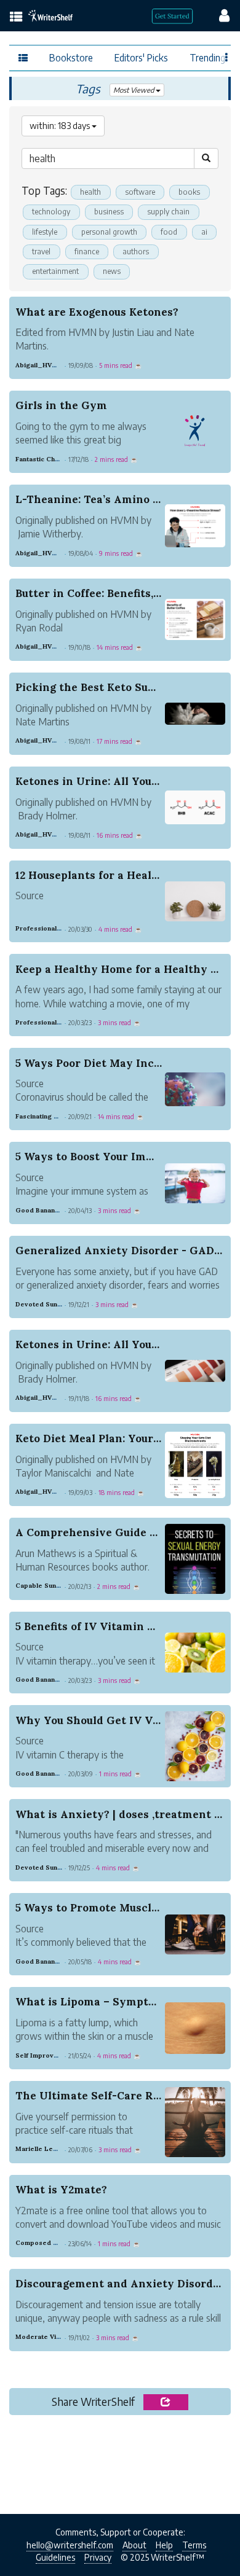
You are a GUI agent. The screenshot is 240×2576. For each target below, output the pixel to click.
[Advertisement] (120, 2461)
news (112, 271)
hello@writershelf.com (70, 2545)
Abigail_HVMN (39, 365)
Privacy (98, 2557)
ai (204, 232)
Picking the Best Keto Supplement (108, 687)
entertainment (55, 271)
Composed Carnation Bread (61, 2243)
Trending (207, 57)
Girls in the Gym (61, 405)
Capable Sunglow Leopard (58, 1586)
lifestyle (45, 232)
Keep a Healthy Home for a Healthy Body (126, 969)
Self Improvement (45, 2055)
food (169, 232)
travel (41, 252)
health (90, 192)
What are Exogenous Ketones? (97, 312)
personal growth (109, 232)
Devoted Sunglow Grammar (60, 1304)
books (189, 192)
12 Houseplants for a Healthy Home (110, 875)
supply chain (168, 212)
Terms (194, 2545)
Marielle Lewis (39, 2149)
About (134, 2545)
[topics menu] (16, 18)
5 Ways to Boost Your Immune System (118, 1157)
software (140, 192)
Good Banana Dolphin (50, 1210)
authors (136, 252)
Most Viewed (134, 90)
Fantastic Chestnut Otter (55, 459)
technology (51, 212)
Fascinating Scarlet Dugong (60, 1116)
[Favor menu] (227, 57)
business (109, 212)
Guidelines (55, 2557)
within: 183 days (61, 126)
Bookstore (71, 57)
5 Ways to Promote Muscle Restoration (120, 1908)
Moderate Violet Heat (51, 2337)
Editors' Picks (141, 57)
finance (87, 252)
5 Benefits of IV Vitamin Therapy (104, 1626)
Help (164, 2545)
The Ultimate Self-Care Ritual (97, 2096)
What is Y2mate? (61, 2190)
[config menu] (218, 15)
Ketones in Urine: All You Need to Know (123, 781)
